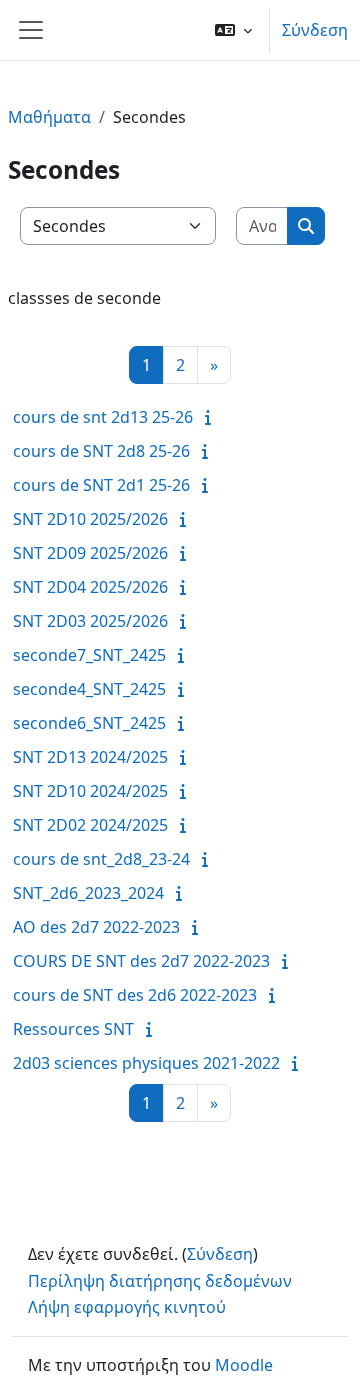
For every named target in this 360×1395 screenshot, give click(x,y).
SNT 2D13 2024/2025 (90, 757)
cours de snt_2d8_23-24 (101, 859)
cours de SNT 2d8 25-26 (101, 451)
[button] (233, 30)
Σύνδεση (315, 30)
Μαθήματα (49, 117)
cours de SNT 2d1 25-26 (101, 485)
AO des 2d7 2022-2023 (96, 927)
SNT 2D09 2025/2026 (90, 553)
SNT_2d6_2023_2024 (88, 893)
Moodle (244, 1365)
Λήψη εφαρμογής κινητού (127, 1307)
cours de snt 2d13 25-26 (103, 417)
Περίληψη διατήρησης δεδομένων (160, 1281)
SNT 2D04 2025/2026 (90, 587)
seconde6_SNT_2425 (89, 723)
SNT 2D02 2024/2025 (90, 825)
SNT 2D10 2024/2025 (90, 791)
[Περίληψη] (212, 417)
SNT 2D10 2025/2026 (90, 519)
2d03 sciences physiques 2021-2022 (146, 1063)
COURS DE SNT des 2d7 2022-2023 (141, 961)
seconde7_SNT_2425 (89, 655)
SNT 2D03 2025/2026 (90, 621)
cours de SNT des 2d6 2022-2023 (135, 995)
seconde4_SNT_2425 (89, 689)
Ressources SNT (73, 1029)
